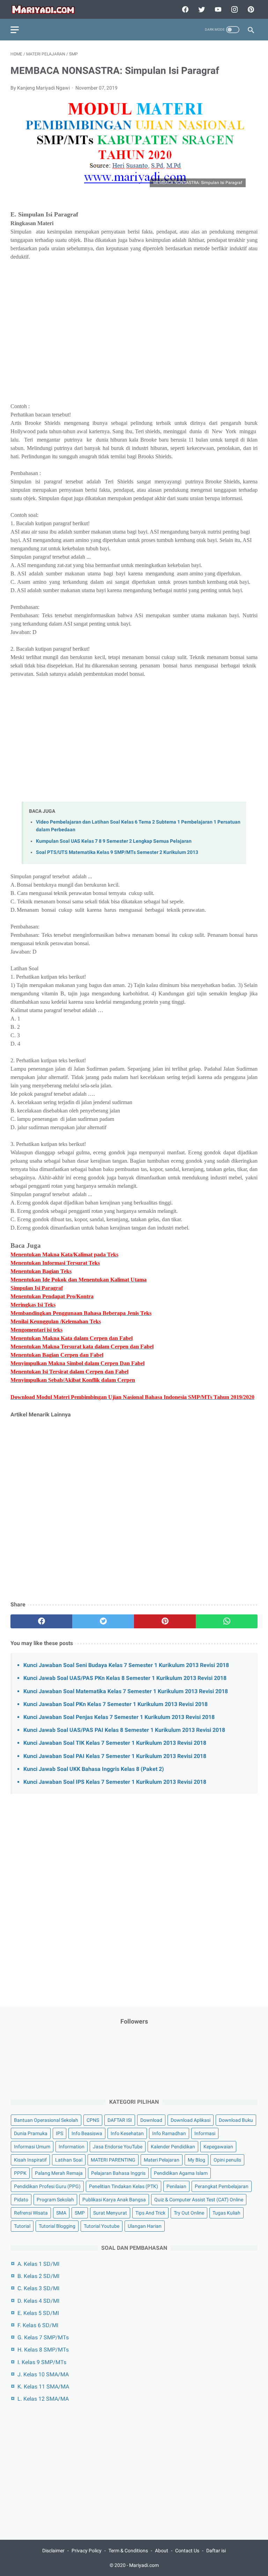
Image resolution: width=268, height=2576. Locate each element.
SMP (80, 2213)
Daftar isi (216, 2551)
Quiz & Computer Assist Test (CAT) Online (199, 2200)
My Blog (196, 2160)
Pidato (21, 2200)
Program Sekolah (55, 2200)
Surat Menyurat (110, 2213)
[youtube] (217, 9)
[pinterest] (250, 9)
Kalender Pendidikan (173, 2147)
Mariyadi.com (144, 2565)
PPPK (20, 2173)
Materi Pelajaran (162, 2160)
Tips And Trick (150, 2213)
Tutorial (22, 2226)
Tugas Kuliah (226, 2213)
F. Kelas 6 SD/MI (38, 2325)
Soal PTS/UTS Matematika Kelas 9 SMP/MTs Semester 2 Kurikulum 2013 (117, 852)
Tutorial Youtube (102, 2226)
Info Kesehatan (127, 2133)
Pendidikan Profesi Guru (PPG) (47, 2186)
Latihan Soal (69, 2160)
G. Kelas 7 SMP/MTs (43, 2337)
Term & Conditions (128, 2551)
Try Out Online (189, 2213)
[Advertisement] (134, 336)
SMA (61, 2213)
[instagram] (234, 9)
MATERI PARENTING (113, 2160)
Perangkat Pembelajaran (222, 2186)
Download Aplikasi (191, 2120)
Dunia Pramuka (31, 2133)
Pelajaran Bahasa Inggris (118, 2173)
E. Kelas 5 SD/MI (38, 2313)
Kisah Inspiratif (30, 2160)
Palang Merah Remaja (59, 2173)
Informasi (205, 2133)
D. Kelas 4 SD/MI (38, 2301)
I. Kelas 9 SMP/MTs (42, 2362)
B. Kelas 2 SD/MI (38, 2276)
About (162, 2551)
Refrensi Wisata (31, 2213)
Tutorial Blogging (57, 2226)
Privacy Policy (87, 2551)
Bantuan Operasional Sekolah (46, 2120)
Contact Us (187, 2551)
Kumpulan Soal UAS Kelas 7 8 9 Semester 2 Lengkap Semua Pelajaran (114, 841)
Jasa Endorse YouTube (118, 2147)
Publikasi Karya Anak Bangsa (114, 2200)
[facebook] (184, 9)
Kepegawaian (218, 2147)
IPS (59, 2133)
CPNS (93, 2120)
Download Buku (236, 2120)
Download (151, 2120)
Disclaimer (53, 2551)
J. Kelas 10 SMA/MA (43, 2374)
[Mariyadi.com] (48, 10)
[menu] (15, 30)
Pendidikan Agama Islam (181, 2173)
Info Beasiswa (87, 2133)
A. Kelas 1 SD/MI (38, 2264)
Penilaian (176, 2186)
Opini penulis (227, 2160)
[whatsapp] (227, 1621)
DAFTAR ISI (120, 2120)
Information (72, 2147)
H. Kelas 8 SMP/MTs (43, 2350)
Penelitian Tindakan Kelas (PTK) (124, 2186)
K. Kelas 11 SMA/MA (43, 2387)
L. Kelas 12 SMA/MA (43, 2399)
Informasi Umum (32, 2147)
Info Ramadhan (169, 2133)
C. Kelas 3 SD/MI (38, 2288)
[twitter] (201, 9)
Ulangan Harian (145, 2226)
